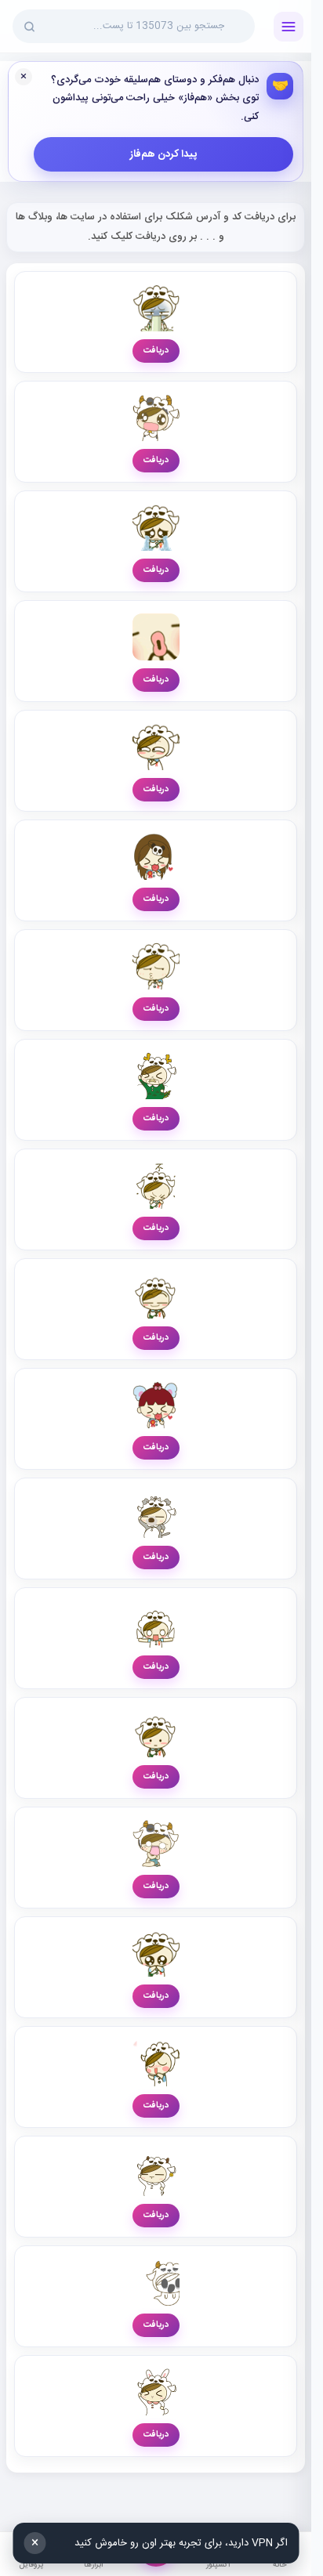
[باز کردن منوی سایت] (289, 27)
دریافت (156, 351)
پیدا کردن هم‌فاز (163, 154)
